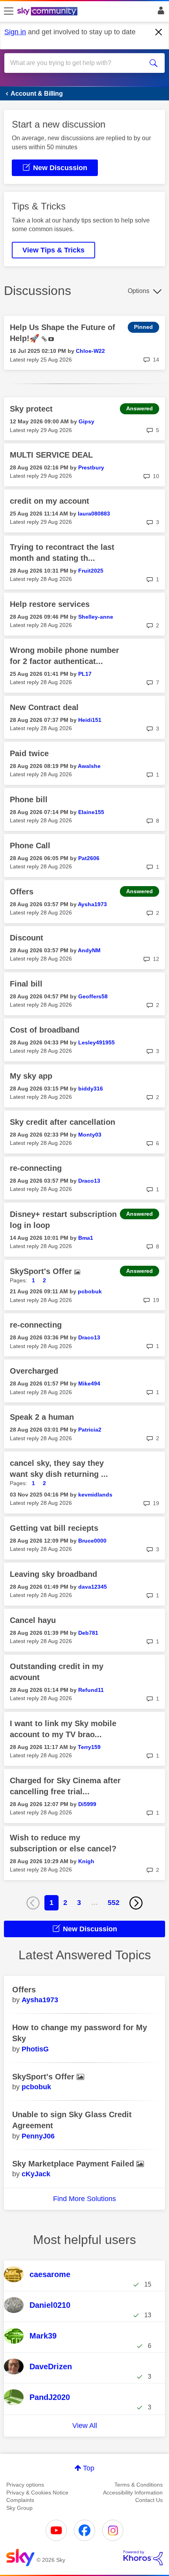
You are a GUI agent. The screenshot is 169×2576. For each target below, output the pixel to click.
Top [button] (89, 2468)
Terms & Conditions (139, 2485)
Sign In (159, 13)
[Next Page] (136, 1903)
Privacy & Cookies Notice (37, 2493)
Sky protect (31, 409)
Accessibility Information (133, 2493)
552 (114, 1903)
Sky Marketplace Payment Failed (74, 2164)
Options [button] (139, 291)
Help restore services (50, 604)
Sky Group (19, 2508)
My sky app (31, 1076)
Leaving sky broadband (53, 1574)
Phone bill (29, 799)
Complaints (20, 2500)
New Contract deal (44, 707)
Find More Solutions (84, 2199)
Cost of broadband (45, 1030)
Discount (27, 938)
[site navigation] (9, 11)
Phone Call (30, 846)
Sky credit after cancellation (62, 1122)
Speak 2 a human (42, 1417)
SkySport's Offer (42, 1271)
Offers (22, 892)
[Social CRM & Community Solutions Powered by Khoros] (143, 2558)
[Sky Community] (48, 12)
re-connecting (36, 1168)
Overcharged (34, 1371)
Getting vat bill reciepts (54, 1528)
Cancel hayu (33, 1620)
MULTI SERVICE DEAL (51, 455)
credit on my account (50, 501)
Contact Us (149, 2500)
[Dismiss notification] (159, 32)
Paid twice (29, 753)
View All (85, 2426)
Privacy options (25, 2485)
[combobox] (77, 63)
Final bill (26, 984)
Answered (140, 408)
